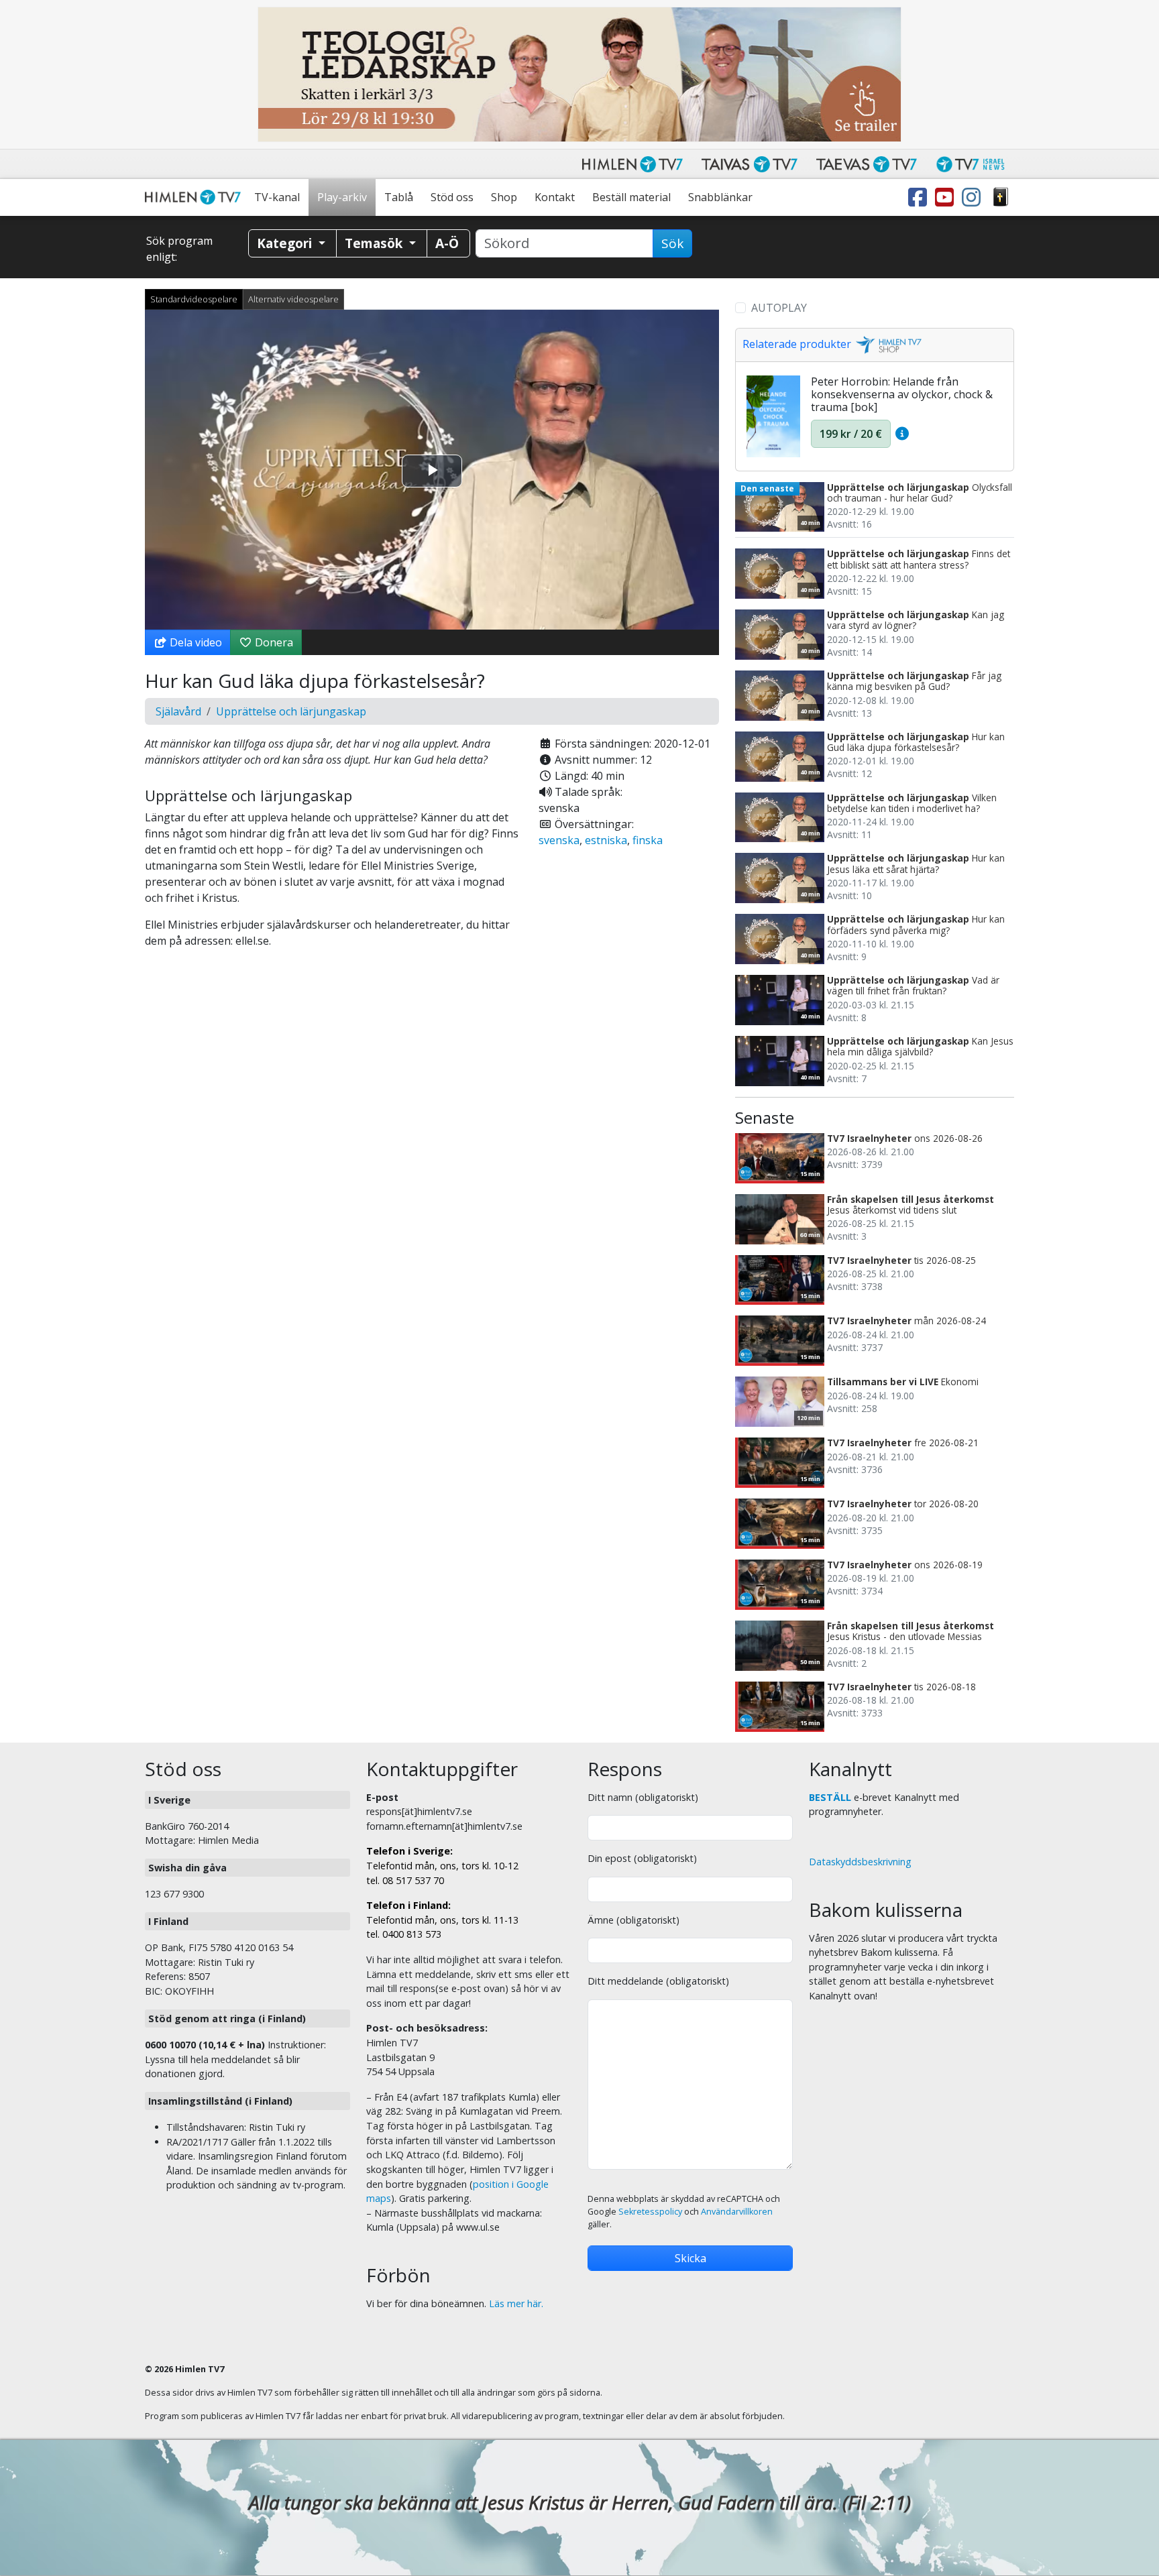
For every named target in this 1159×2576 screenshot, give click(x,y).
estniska (606, 840)
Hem (195, 197)
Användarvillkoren (737, 2212)
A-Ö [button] (447, 243)
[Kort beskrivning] (902, 434)
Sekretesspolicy (650, 2212)
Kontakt (555, 197)
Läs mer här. (516, 2303)
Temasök (375, 243)
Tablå (399, 197)
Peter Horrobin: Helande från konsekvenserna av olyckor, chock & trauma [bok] (902, 394)
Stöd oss (452, 197)
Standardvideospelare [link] (194, 299)
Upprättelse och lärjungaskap (291, 711)
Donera (273, 642)
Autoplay (779, 308)
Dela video (195, 642)
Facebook (920, 197)
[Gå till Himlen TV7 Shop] (887, 344)
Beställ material (631, 197)
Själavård (178, 711)
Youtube (947, 197)
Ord (1001, 197)
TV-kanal (277, 197)
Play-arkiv (342, 197)
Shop (504, 197)
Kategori (286, 243)
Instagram (974, 197)
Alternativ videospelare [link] (293, 299)
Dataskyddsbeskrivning (860, 1862)
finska (648, 840)
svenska (559, 840)
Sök (672, 243)
